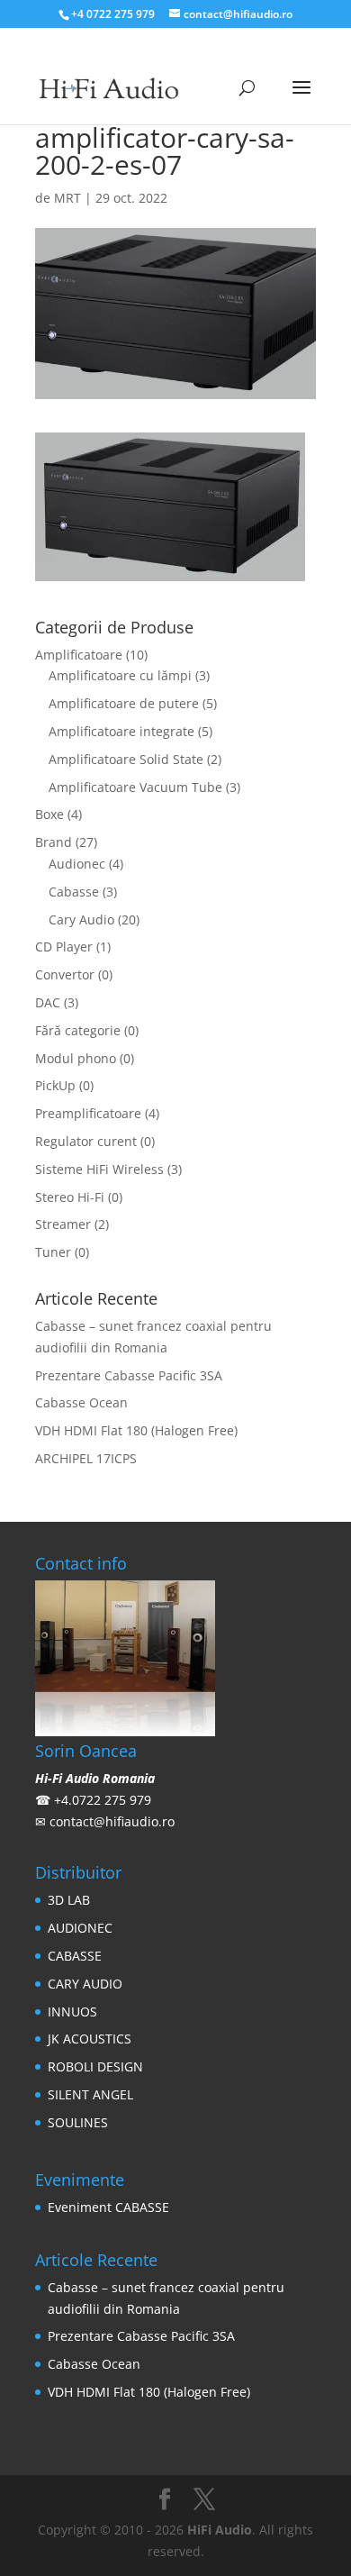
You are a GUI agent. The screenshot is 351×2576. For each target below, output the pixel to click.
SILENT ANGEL (90, 2094)
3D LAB (69, 1900)
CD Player (64, 947)
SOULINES (78, 2122)
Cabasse (74, 892)
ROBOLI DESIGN (95, 2066)
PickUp (55, 1085)
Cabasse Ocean (81, 1402)
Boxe (49, 814)
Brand (54, 842)
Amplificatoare (79, 655)
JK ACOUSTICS (90, 2039)
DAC (48, 1002)
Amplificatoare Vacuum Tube (135, 787)
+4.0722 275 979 (103, 1800)
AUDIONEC (80, 1928)
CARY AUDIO (85, 1984)
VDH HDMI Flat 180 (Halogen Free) (136, 1430)
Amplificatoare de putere (124, 703)
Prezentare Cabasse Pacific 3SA (129, 1375)
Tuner (53, 1252)
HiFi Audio (220, 2530)
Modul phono (76, 1058)
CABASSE (75, 1956)
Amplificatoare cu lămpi (120, 675)
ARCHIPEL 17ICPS (86, 1458)
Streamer (63, 1224)
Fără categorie (78, 1030)
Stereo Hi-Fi (70, 1197)
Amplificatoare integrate (121, 731)
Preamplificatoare (88, 1113)
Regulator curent (86, 1141)
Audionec (77, 864)
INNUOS (72, 2012)
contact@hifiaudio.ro (112, 1821)
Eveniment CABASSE (108, 2207)
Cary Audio (81, 919)
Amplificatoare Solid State (126, 759)
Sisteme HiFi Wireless (99, 1169)
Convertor (65, 974)
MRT (67, 198)
